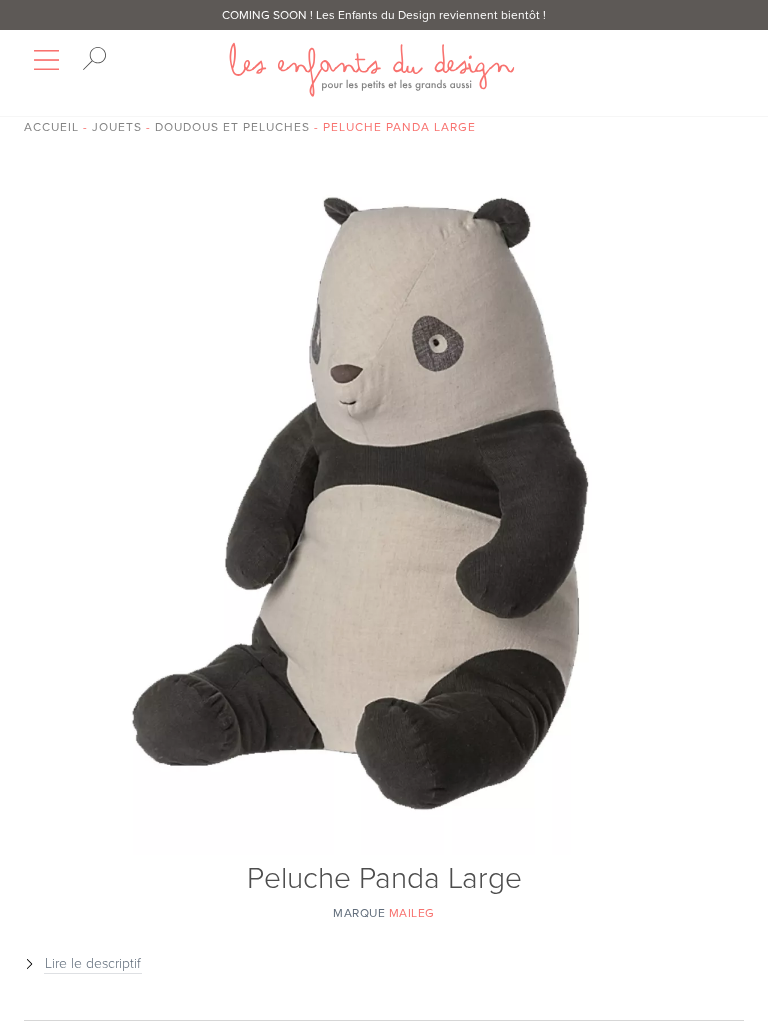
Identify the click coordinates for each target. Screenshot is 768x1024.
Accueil (51, 127)
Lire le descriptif (93, 963)
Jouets (117, 127)
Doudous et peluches (232, 127)
